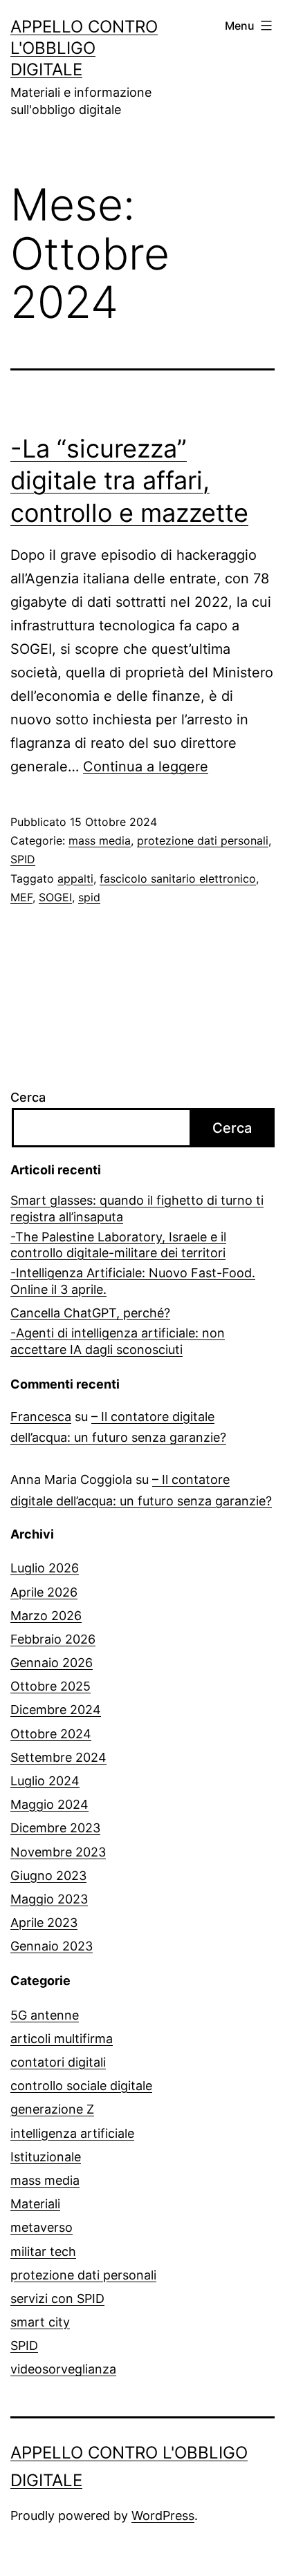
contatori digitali (58, 2062)
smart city (40, 2322)
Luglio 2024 (45, 1781)
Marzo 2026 (46, 1616)
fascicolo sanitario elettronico (178, 878)
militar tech (43, 2251)
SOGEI (55, 897)
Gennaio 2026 (52, 1663)
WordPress (163, 2516)
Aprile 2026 (44, 1592)
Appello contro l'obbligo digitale (84, 48)
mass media (100, 840)
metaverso (42, 2227)
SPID (23, 859)
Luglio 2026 (45, 1568)
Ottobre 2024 (51, 1734)
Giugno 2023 (48, 1875)
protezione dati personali (203, 840)
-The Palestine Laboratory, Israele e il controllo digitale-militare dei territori (118, 1245)
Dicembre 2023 (55, 1828)
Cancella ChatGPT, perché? (90, 1313)
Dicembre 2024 (56, 1710)
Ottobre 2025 (50, 1686)
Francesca (41, 1417)
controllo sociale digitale (81, 2086)
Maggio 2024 (49, 1804)
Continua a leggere (146, 767)
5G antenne (45, 2015)
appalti (75, 878)
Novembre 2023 (58, 1852)
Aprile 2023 (44, 1922)
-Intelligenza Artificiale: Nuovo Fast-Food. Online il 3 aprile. (133, 1281)
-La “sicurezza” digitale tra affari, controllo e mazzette (129, 481)
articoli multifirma (62, 2039)
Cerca (28, 1097)
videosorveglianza (63, 2369)
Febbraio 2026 (53, 1639)
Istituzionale (46, 2157)
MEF (21, 897)
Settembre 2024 (58, 1757)
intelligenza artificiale (72, 2133)
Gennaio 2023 (52, 1946)
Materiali (35, 2204)
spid (89, 897)
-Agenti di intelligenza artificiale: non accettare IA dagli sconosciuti (118, 1341)
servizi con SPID (57, 2298)
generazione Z (52, 2109)
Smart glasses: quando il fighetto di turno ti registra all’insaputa (137, 1208)
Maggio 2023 (49, 1899)
